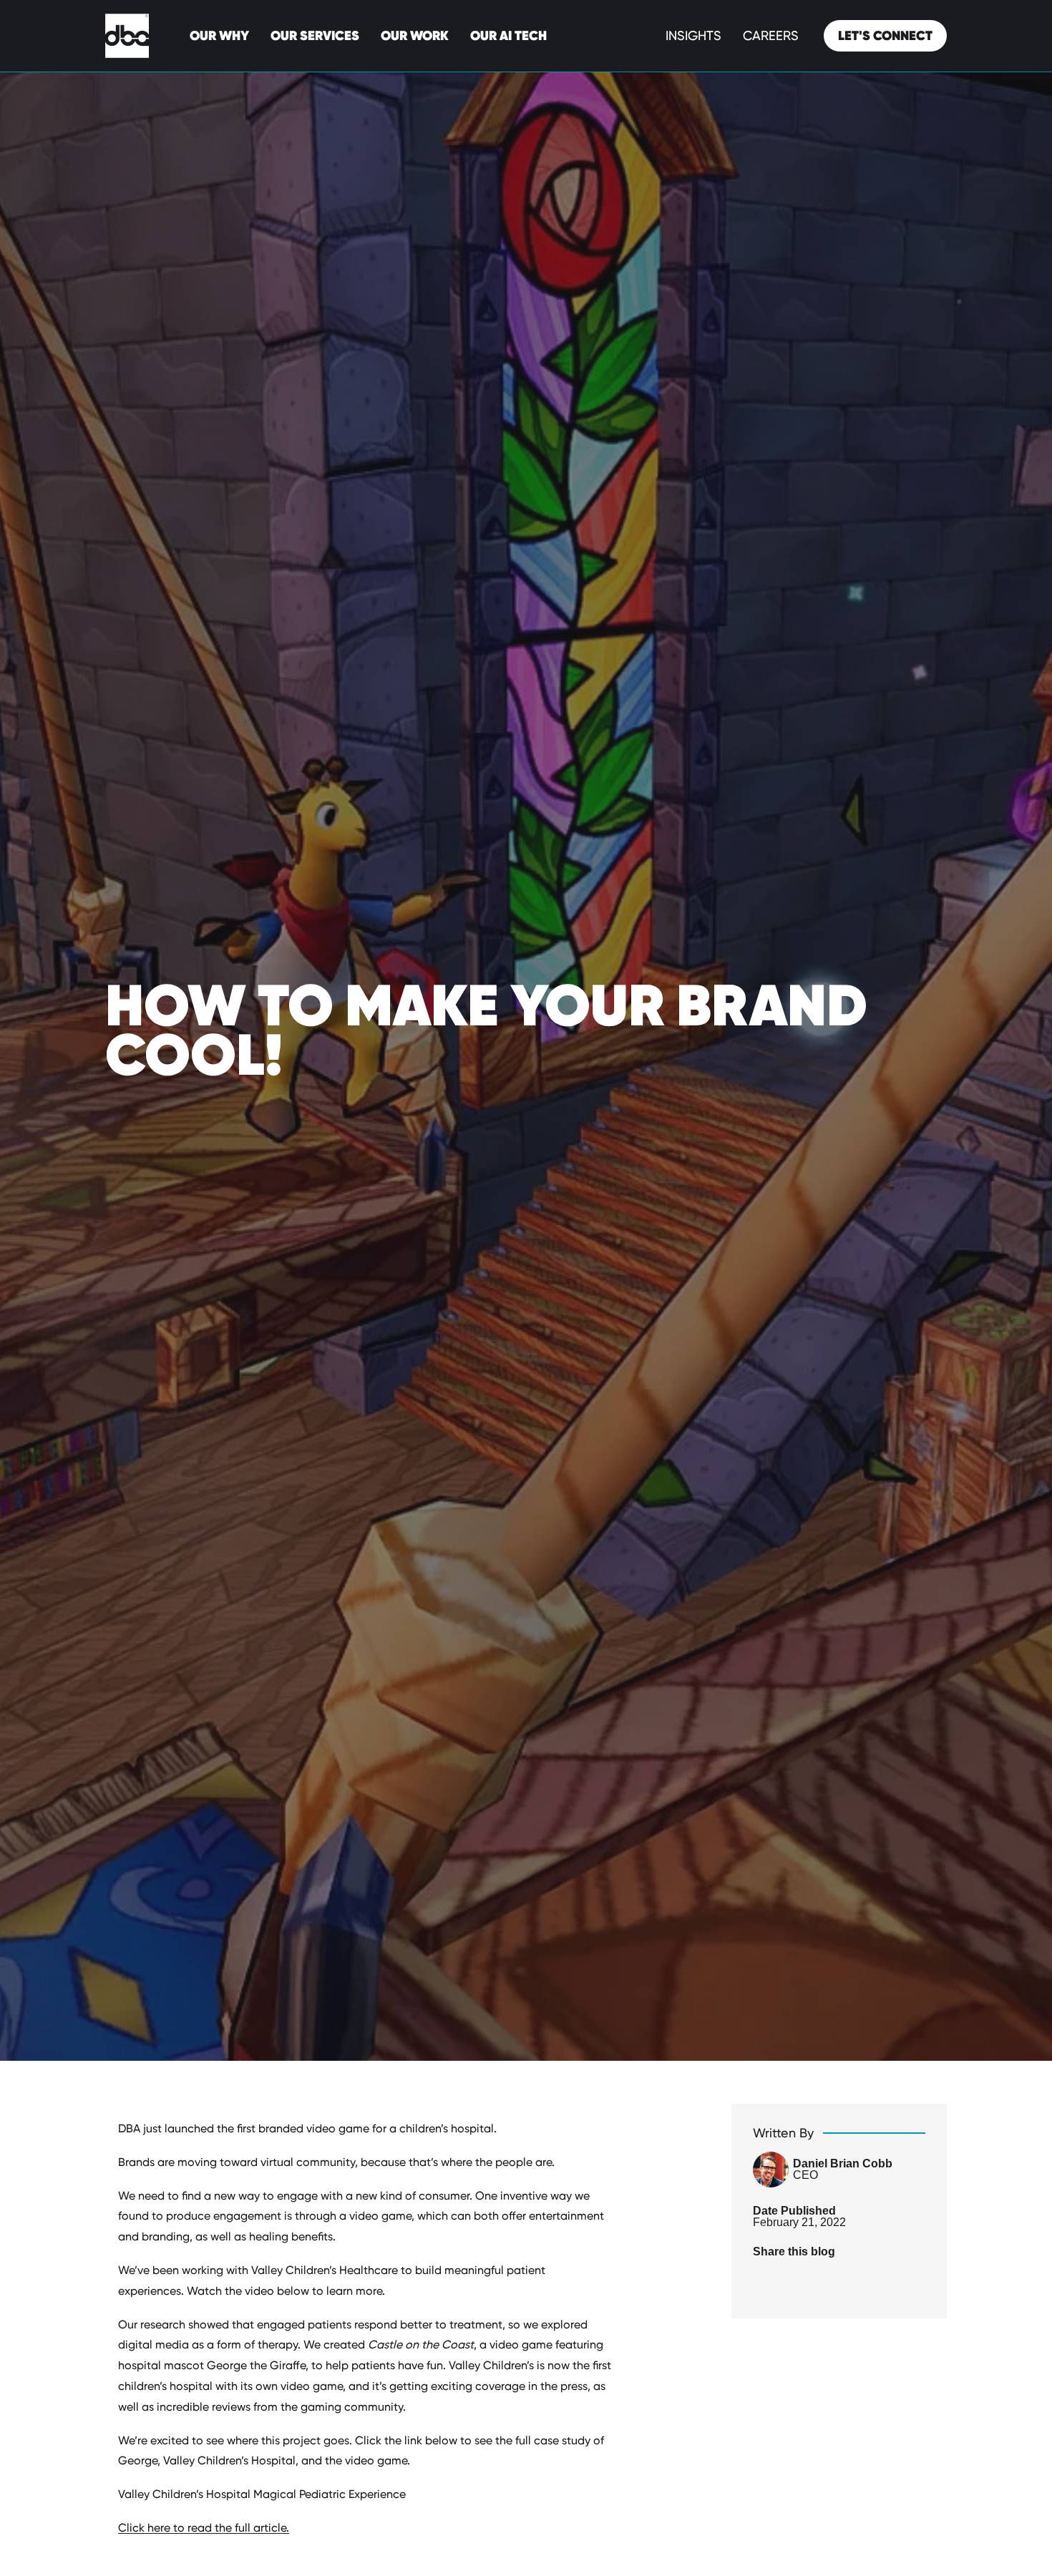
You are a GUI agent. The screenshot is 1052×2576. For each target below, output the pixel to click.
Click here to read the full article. (204, 2528)
